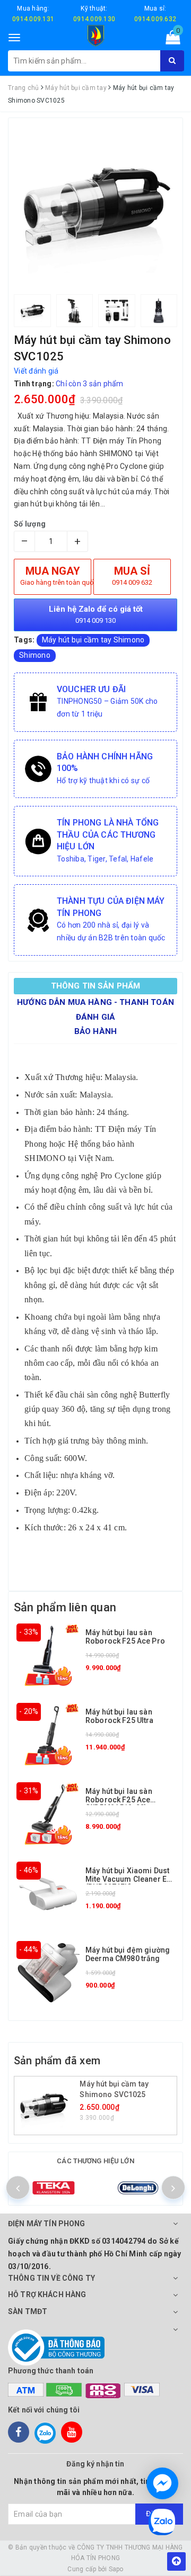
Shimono (35, 655)
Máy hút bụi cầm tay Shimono (93, 640)
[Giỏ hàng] (170, 40)
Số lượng (30, 524)
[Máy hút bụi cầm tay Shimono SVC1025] (48, 2106)
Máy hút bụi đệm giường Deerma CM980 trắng (128, 1954)
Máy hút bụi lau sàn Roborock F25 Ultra (120, 1716)
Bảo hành (95, 1031)
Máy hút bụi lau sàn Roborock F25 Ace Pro (125, 1636)
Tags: (25, 640)
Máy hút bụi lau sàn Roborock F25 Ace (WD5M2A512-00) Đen (124, 1799)
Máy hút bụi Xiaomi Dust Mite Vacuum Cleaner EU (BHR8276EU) (128, 1879)
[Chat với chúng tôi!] (162, 2483)
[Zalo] (45, 2432)
